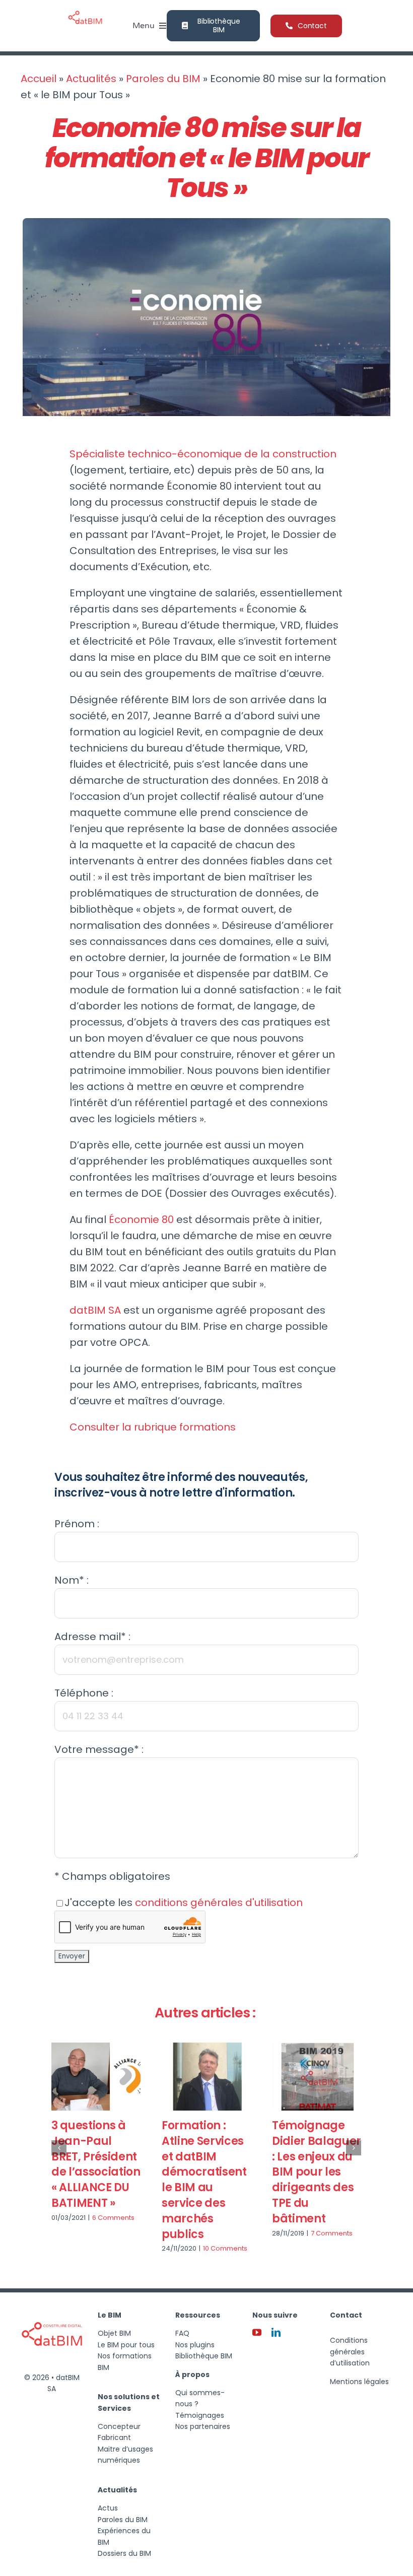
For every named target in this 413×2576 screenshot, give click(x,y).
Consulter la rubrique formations (153, 1427)
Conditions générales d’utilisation (350, 2352)
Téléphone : (84, 1693)
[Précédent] (59, 2148)
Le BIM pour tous (126, 2345)
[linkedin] (276, 2332)
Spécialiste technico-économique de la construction (203, 454)
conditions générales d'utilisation (219, 1903)
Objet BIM (114, 2333)
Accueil (39, 79)
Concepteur (119, 2426)
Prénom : (77, 1524)
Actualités (91, 79)
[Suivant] (354, 2148)
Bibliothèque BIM (204, 2356)
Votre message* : (99, 1749)
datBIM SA (95, 1310)
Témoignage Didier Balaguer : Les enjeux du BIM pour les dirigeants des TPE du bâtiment (317, 2172)
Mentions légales (359, 2382)
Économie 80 (141, 1219)
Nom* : (72, 1580)
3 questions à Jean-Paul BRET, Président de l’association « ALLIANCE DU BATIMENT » (96, 2164)
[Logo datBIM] (52, 2308)
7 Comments (332, 2233)
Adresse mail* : (92, 1637)
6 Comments (113, 2218)
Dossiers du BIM (124, 2553)
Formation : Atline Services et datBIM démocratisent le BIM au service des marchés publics (204, 2180)
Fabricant (114, 2437)
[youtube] (257, 2332)
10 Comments (225, 2248)
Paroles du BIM (163, 79)
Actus (108, 2508)
